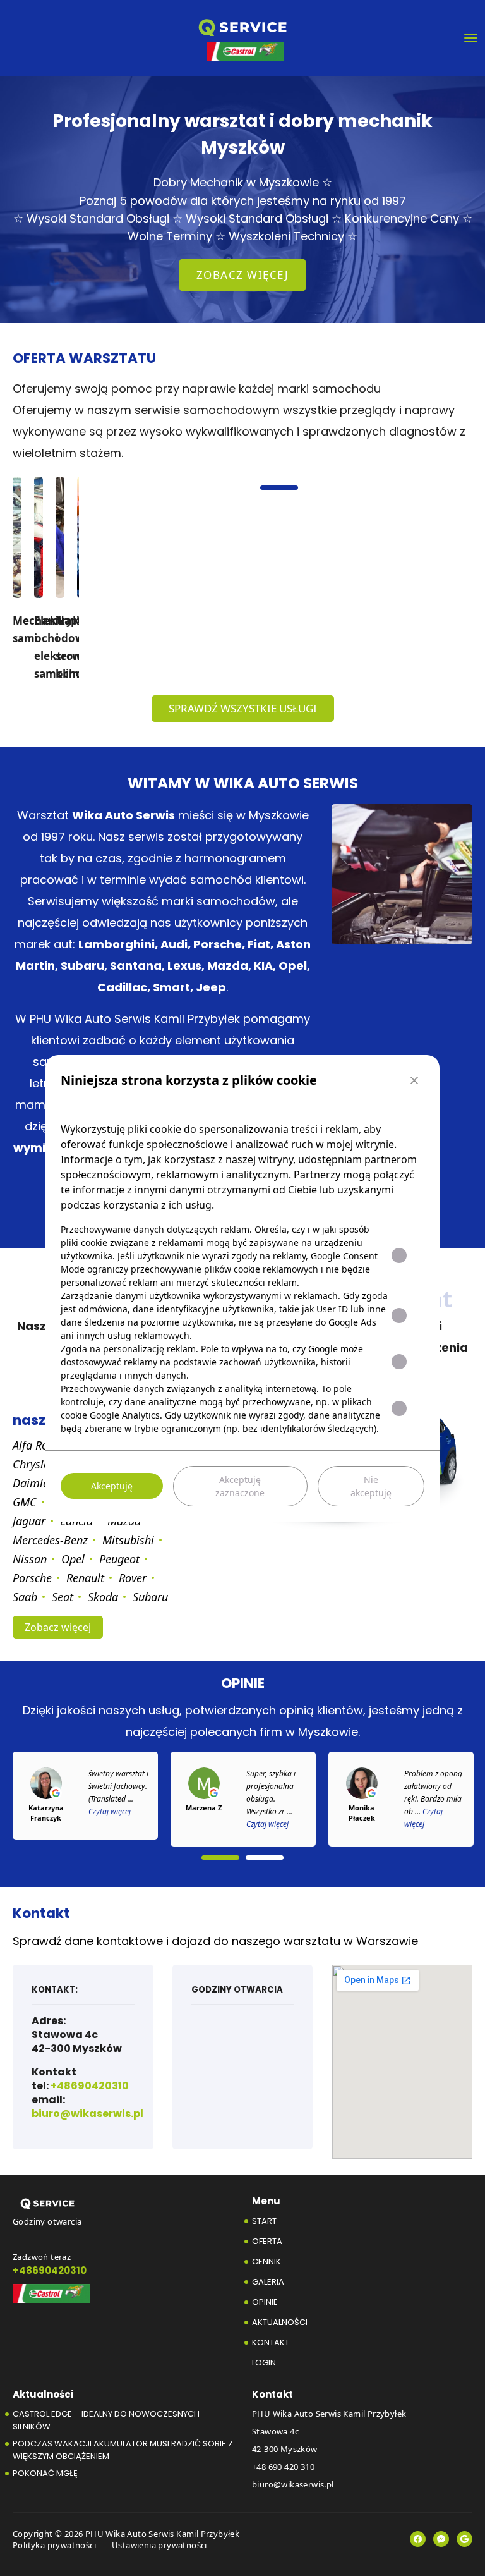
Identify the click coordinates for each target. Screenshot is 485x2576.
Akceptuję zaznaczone (240, 1486)
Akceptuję (112, 1486)
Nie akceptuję (371, 1486)
